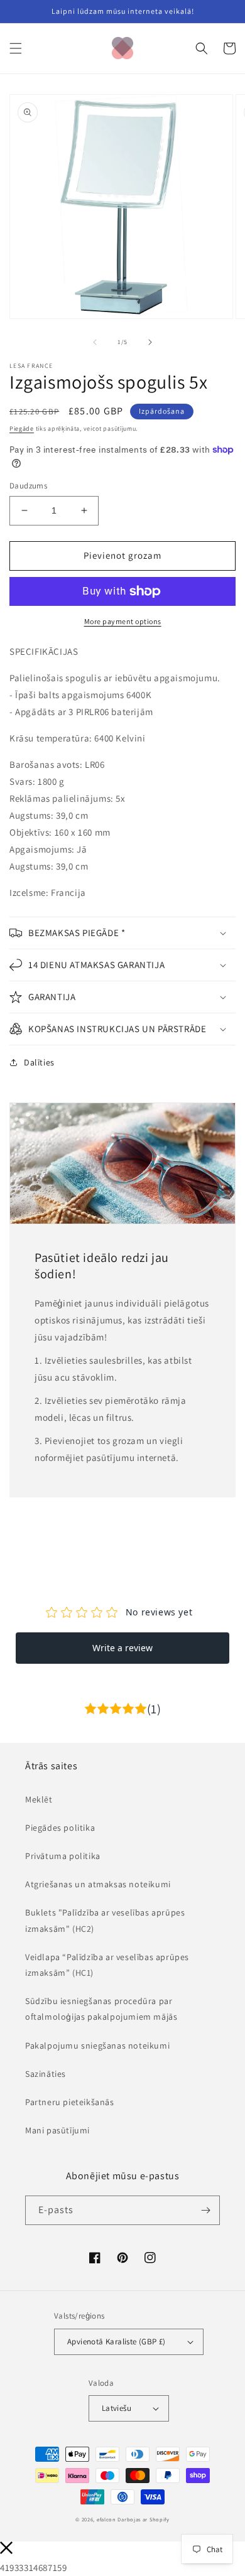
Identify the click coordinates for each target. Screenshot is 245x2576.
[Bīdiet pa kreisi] (95, 342)
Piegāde (22, 428)
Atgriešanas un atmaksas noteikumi (98, 1884)
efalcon (106, 2519)
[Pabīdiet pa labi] (150, 342)
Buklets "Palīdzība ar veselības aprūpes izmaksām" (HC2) (105, 1920)
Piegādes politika (60, 1828)
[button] (16, 48)
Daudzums (28, 486)
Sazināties (46, 2074)
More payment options (123, 621)
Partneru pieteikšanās (70, 2102)
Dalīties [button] (39, 1062)
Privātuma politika (63, 1856)
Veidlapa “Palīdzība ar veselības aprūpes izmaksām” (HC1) (107, 1965)
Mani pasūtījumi (57, 2130)
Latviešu (117, 2408)
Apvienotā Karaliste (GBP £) (117, 2342)
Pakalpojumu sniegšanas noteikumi (97, 2045)
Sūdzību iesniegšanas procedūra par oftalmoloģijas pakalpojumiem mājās (101, 2009)
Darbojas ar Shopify (143, 2519)
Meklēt (39, 1799)
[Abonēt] (205, 2210)
